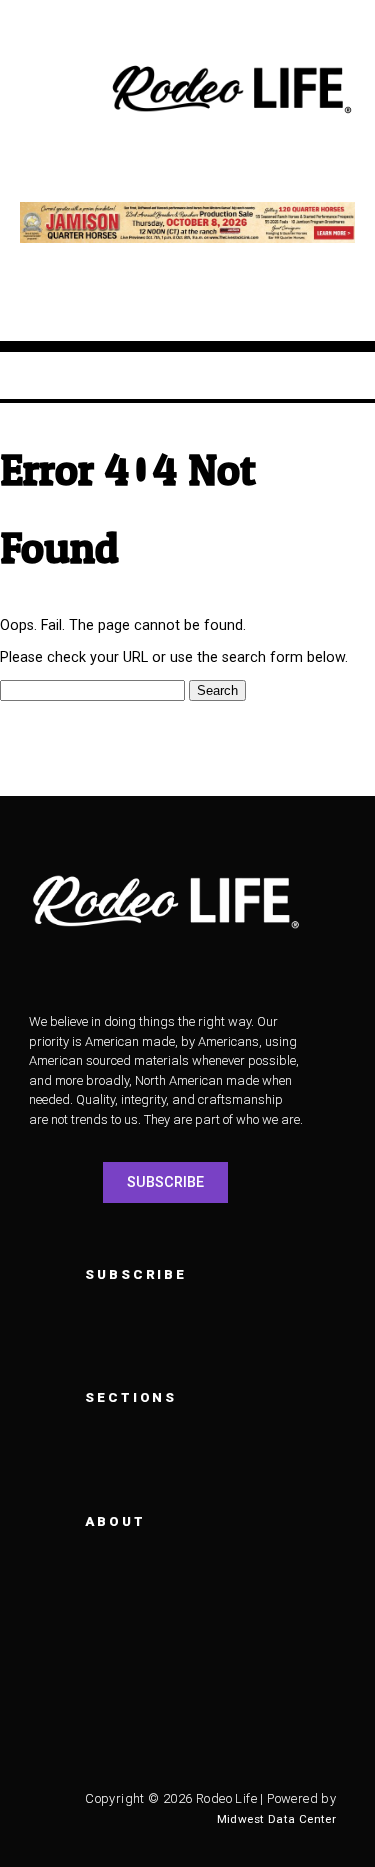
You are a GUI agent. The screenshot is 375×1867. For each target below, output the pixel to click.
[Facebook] (64, 1694)
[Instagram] (119, 1694)
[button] (54, 90)
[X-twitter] (174, 1694)
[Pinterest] (64, 1744)
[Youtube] (229, 1694)
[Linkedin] (284, 1694)
